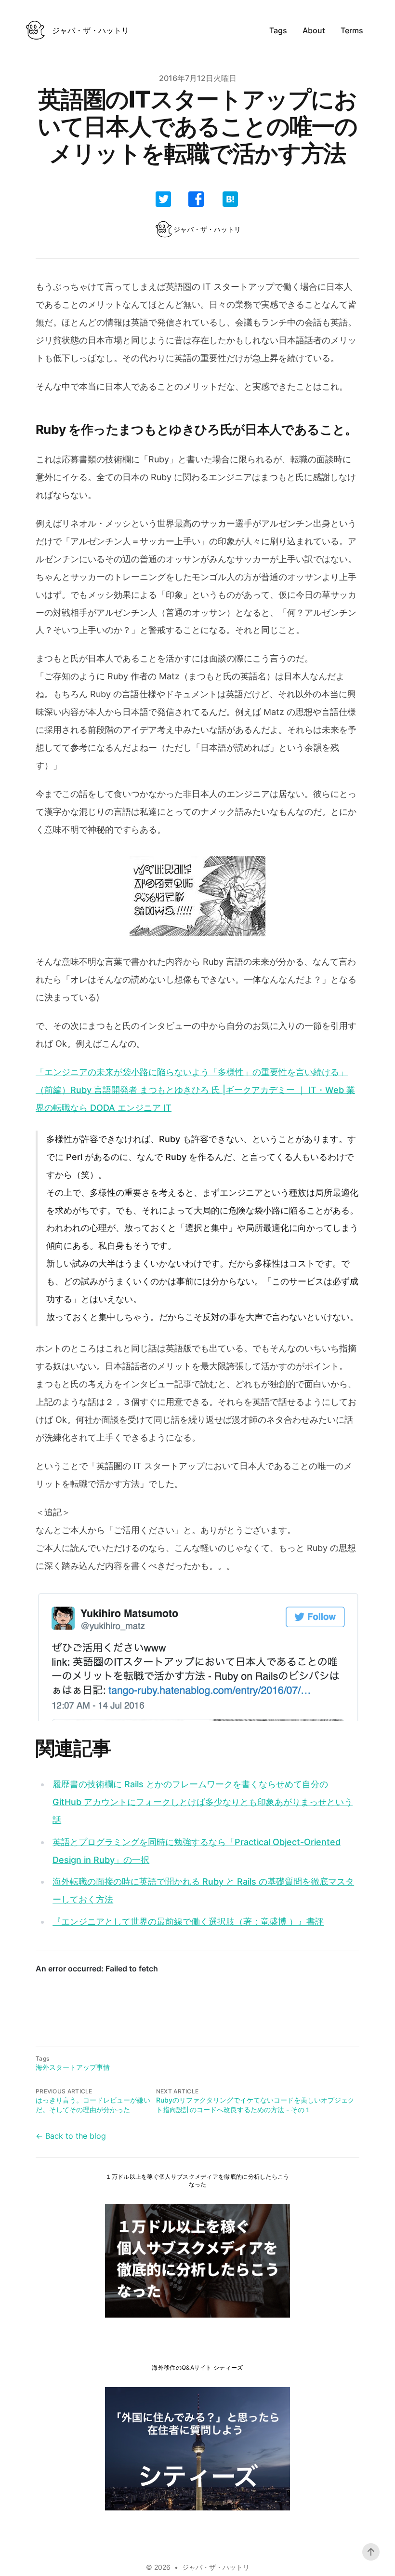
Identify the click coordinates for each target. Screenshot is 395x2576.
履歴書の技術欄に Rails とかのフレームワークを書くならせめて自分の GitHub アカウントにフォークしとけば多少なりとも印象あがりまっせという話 (203, 1802)
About (314, 30)
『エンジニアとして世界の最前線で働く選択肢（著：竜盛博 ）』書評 (188, 1922)
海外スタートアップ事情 (73, 2067)
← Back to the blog (71, 2136)
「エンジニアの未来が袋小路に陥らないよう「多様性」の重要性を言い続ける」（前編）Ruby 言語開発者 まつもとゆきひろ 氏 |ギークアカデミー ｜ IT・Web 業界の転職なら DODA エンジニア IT (195, 1090)
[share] (163, 199)
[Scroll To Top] (371, 2552)
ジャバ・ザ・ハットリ (216, 2567)
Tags (278, 30)
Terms (352, 30)
